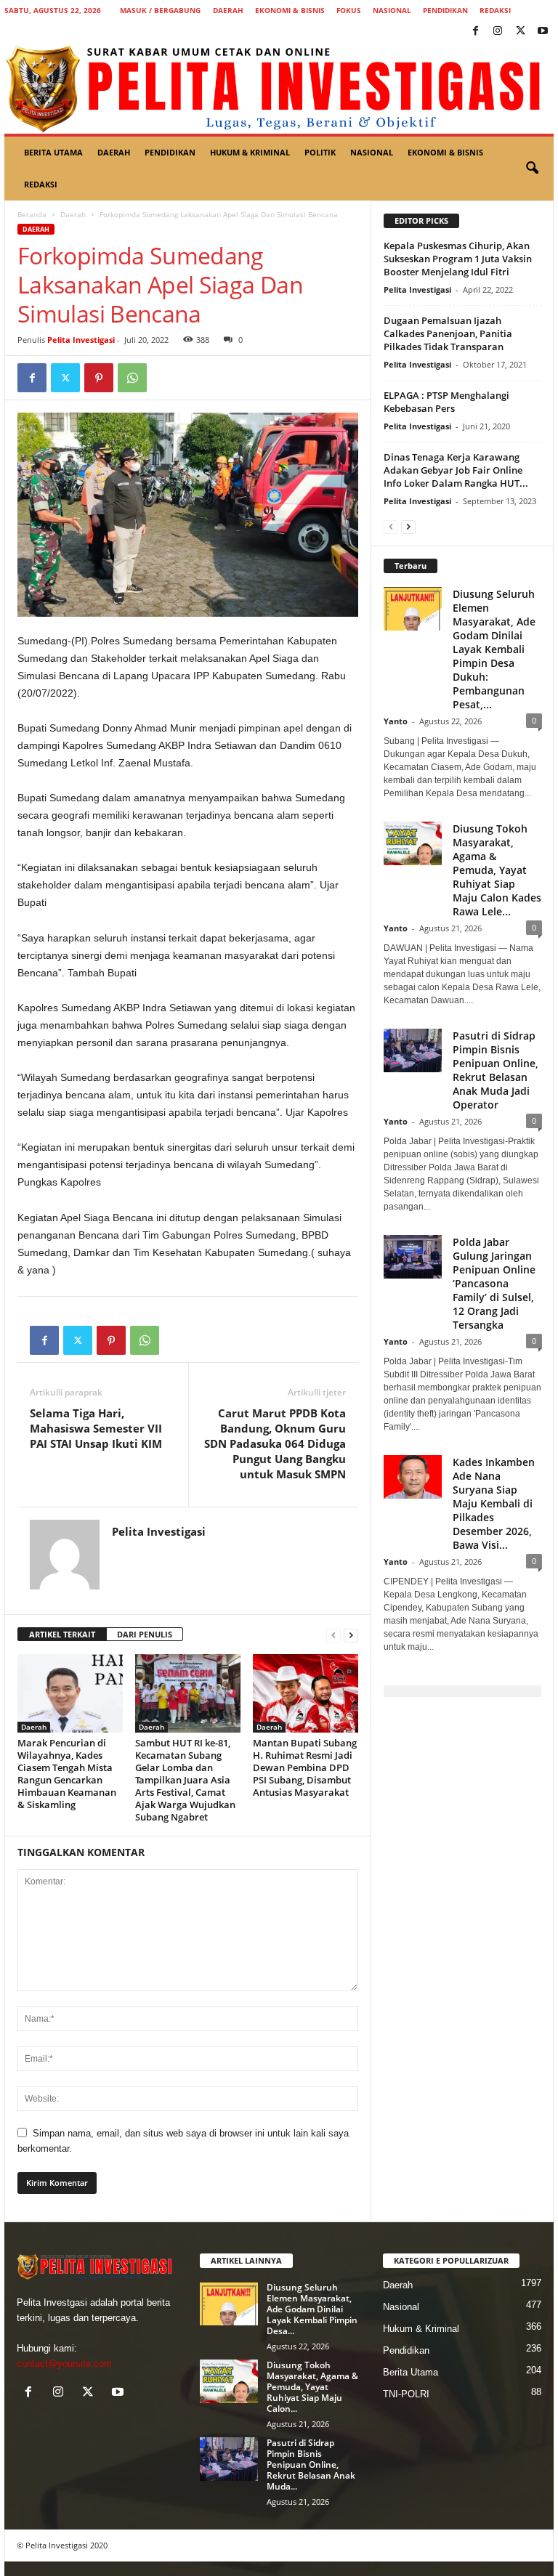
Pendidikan (445, 10)
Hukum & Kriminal (250, 152)
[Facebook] (475, 32)
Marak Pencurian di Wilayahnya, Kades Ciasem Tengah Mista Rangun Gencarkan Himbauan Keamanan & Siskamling (67, 1774)
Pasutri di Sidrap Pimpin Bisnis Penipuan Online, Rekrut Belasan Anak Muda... (311, 2464)
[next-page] (351, 1635)
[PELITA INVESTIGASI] (279, 88)
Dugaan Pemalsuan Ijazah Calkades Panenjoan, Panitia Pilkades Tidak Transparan (448, 333)
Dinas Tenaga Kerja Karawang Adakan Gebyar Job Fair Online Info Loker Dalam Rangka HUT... (456, 470)
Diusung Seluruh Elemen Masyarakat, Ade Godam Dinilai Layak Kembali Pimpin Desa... (312, 2309)
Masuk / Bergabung (160, 10)
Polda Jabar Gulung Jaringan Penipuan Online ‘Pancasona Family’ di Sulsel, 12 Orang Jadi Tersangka (494, 1283)
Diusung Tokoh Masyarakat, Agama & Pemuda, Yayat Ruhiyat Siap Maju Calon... (312, 2387)
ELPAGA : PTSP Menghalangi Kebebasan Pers (446, 402)
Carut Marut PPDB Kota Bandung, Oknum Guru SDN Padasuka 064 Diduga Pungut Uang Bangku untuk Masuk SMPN (275, 1443)
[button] (532, 169)
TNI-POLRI (406, 2394)
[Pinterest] (99, 378)
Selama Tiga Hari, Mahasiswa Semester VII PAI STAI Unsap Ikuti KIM (96, 1428)
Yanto (396, 721)
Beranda (32, 214)
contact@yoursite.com (64, 2364)
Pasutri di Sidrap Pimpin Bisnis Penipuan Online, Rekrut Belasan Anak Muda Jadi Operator (496, 1070)
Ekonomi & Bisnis (290, 10)
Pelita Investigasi (81, 340)
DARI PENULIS (145, 1634)
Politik (320, 152)
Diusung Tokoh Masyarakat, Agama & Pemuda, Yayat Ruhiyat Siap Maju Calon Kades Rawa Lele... (497, 870)
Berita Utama (53, 152)
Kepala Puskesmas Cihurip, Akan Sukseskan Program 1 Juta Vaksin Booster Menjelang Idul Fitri (458, 259)
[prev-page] (333, 1635)
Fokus (349, 10)
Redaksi (495, 10)
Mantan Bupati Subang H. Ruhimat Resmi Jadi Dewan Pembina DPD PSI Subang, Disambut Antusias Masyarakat (305, 1767)
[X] (520, 32)
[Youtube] (543, 32)
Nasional (392, 10)
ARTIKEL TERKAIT (62, 1634)
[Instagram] (498, 32)
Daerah (228, 10)
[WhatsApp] (132, 378)
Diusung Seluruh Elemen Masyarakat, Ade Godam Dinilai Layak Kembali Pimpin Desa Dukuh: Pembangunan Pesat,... (494, 649)
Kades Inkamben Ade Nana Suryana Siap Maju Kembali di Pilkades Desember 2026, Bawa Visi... (494, 1503)
